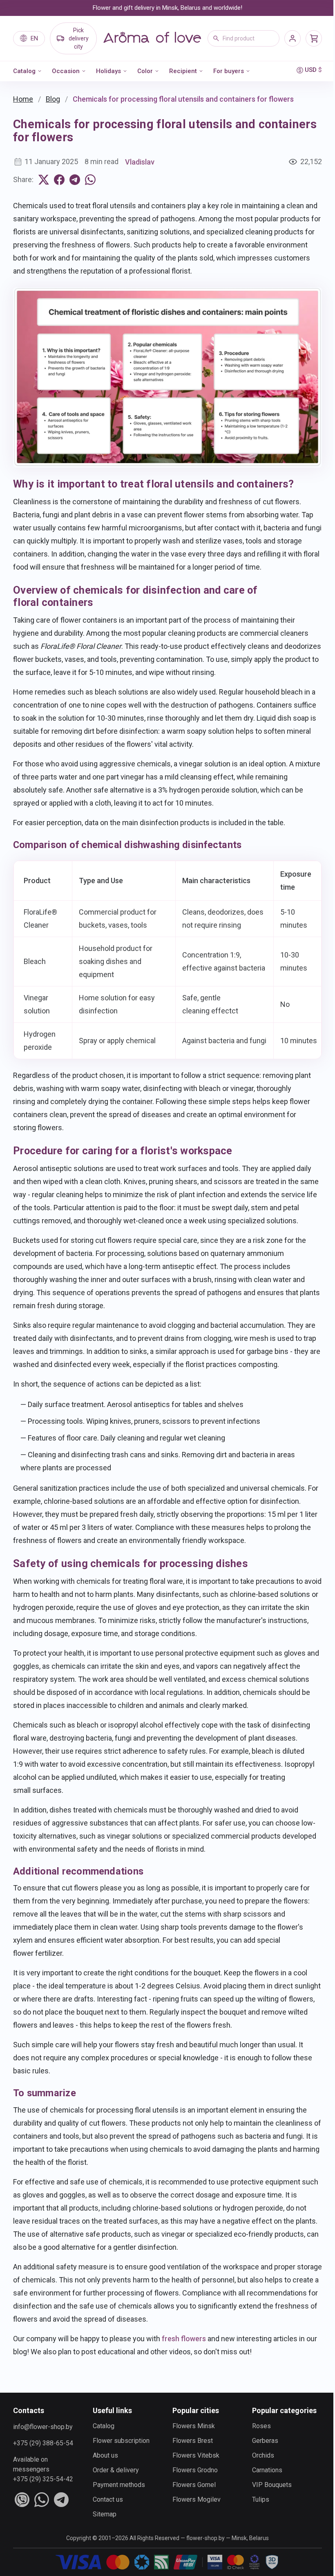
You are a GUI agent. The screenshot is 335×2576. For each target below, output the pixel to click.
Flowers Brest (193, 2441)
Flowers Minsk (194, 2426)
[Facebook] (59, 180)
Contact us (108, 2499)
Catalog (24, 71)
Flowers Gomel (194, 2485)
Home (23, 99)
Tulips (261, 2499)
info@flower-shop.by (43, 2427)
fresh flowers (184, 2339)
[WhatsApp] (90, 180)
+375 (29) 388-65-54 (43, 2443)
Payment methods (119, 2485)
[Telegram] (75, 180)
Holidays (108, 71)
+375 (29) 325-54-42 (43, 2479)
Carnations (267, 2470)
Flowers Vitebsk (196, 2455)
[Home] (152, 38)
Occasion (66, 71)
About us (105, 2455)
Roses (261, 2426)
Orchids (263, 2455)
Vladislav (140, 162)
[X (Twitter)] (44, 180)
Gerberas (265, 2441)
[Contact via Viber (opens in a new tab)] (22, 2500)
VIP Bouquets (272, 2485)
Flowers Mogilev (197, 2499)
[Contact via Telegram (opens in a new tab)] (61, 2500)
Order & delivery (116, 2470)
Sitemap (105, 2514)
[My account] (293, 38)
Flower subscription (121, 2441)
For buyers (229, 71)
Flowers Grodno (195, 2470)
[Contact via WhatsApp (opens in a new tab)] (42, 2500)
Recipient (183, 71)
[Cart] (314, 38)
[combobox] (243, 38)
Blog (53, 99)
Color (145, 71)
